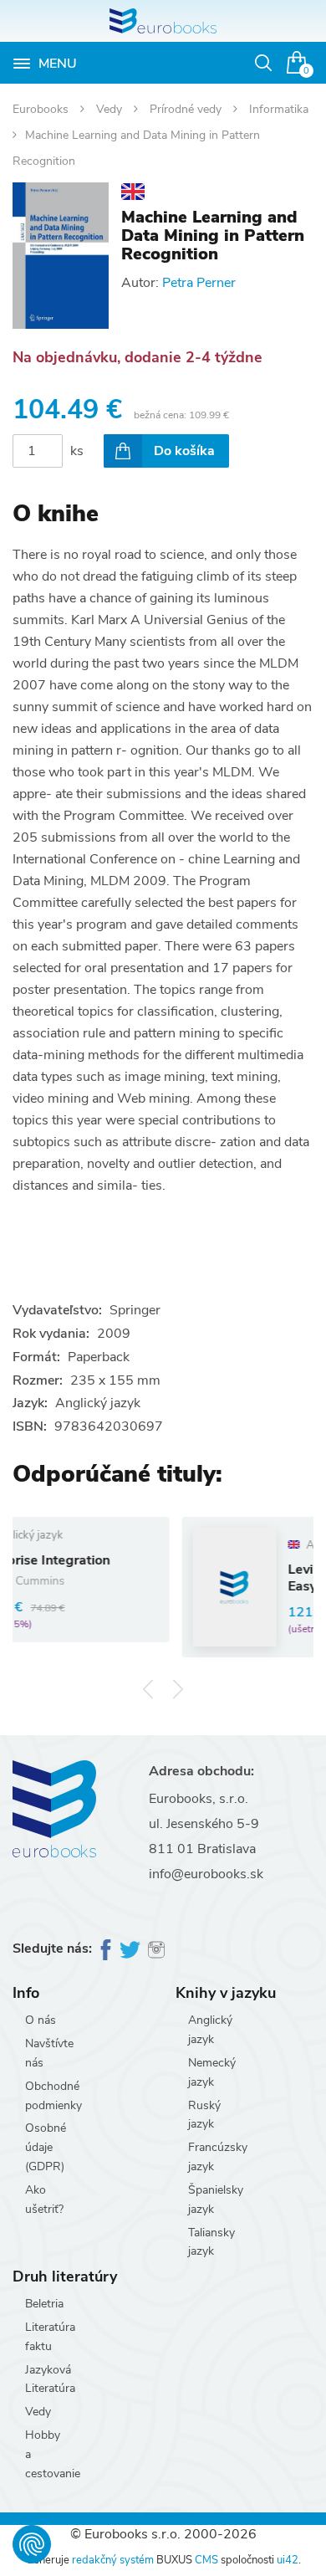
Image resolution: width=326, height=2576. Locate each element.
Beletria (44, 2304)
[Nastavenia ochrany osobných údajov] (32, 2544)
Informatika (279, 109)
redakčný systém (113, 2560)
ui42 (288, 2560)
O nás (41, 2020)
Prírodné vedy (187, 109)
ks (77, 451)
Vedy (111, 109)
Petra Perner (199, 283)
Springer (135, 1310)
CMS (206, 2560)
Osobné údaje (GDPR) (46, 2147)
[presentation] (148, 1689)
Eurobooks (42, 109)
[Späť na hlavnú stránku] (163, 21)
